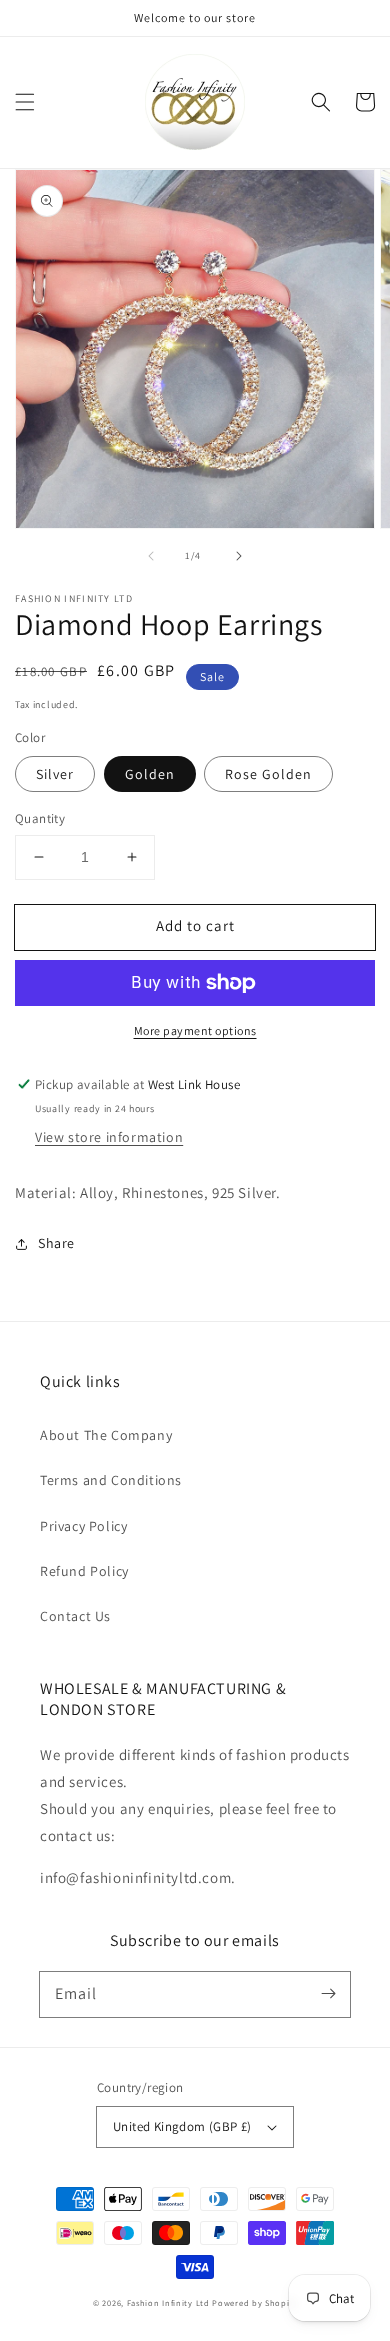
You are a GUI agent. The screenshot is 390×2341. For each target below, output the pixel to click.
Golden (150, 774)
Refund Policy (84, 1571)
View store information (109, 1137)
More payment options (195, 1030)
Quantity (40, 818)
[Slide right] (239, 556)
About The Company (106, 1435)
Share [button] (56, 1243)
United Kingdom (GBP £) (182, 2126)
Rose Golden (268, 774)
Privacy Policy (83, 1526)
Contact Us (75, 1616)
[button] (25, 102)
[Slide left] (151, 556)
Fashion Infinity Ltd (168, 2302)
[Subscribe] (328, 1994)
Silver (55, 774)
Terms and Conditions (111, 1480)
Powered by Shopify (254, 2302)
